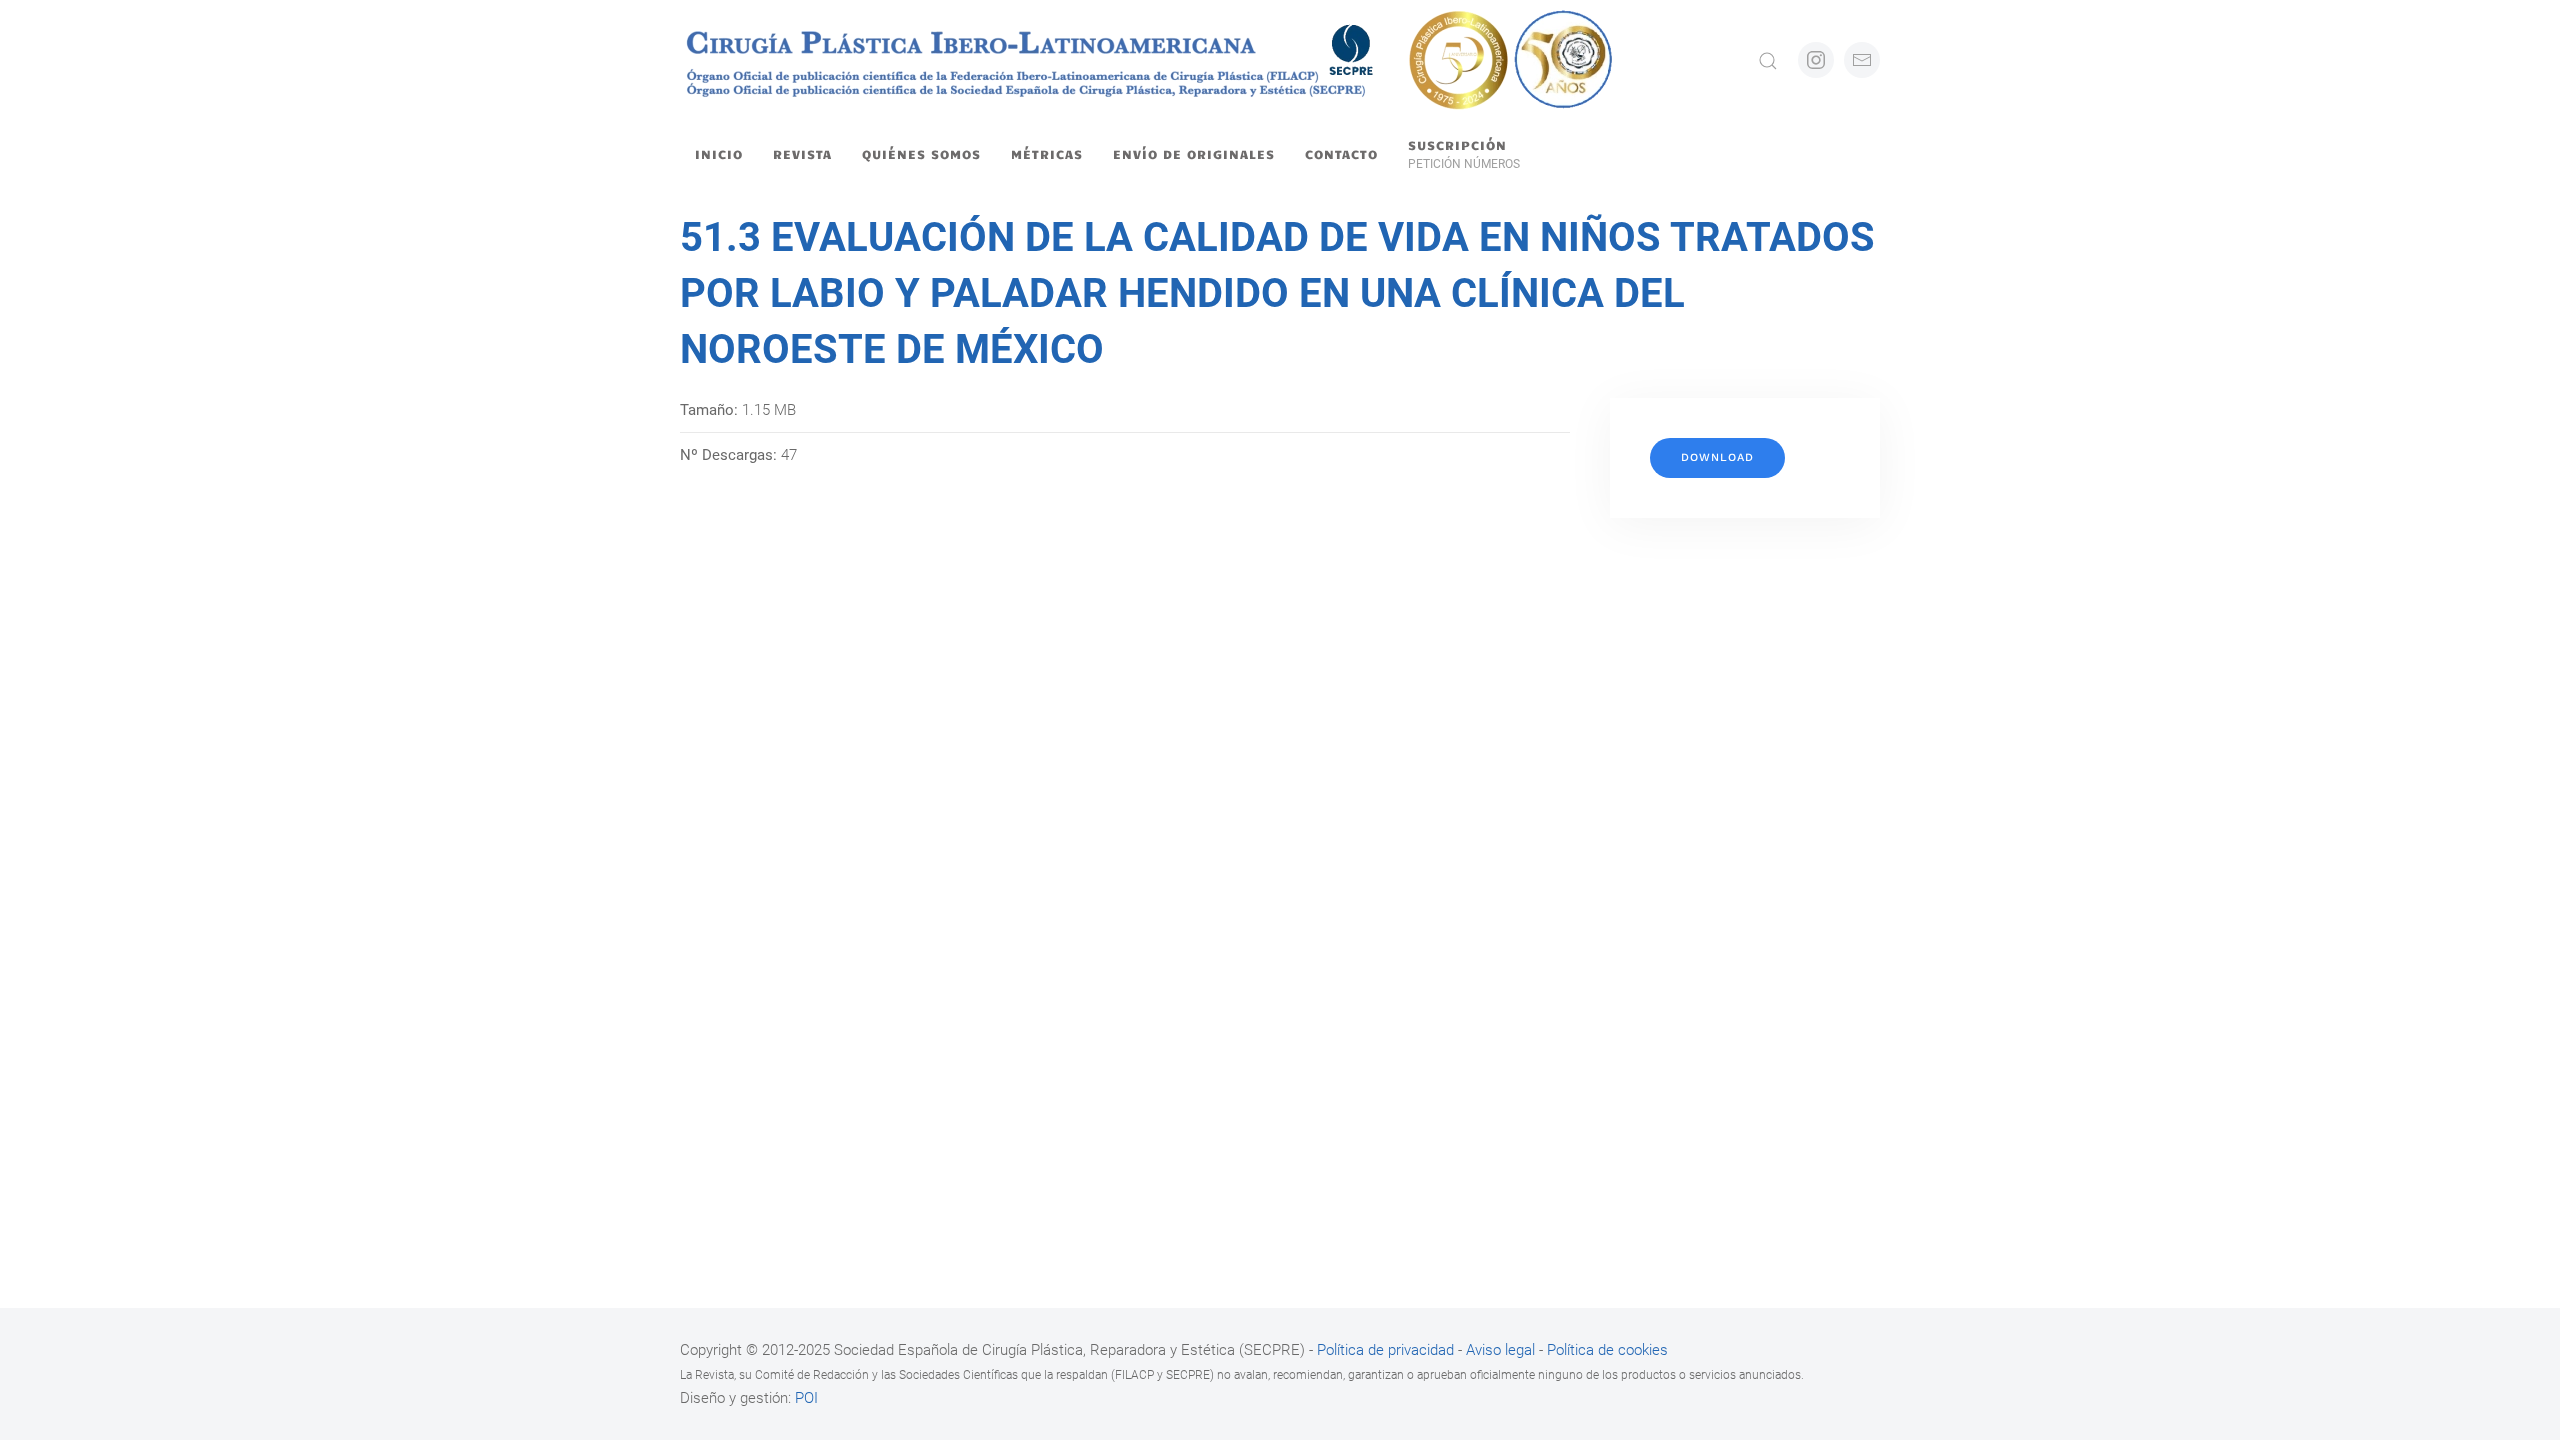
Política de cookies (1607, 1350)
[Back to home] (1149, 60)
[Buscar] (1768, 60)
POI (806, 1398)
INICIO (719, 154)
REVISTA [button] (802, 154)
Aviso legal (1500, 1350)
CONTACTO (1341, 154)
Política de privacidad (1387, 1350)
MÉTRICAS (1047, 154)
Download (1717, 457)
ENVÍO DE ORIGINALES (1194, 154)
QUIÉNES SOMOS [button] (921, 154)
